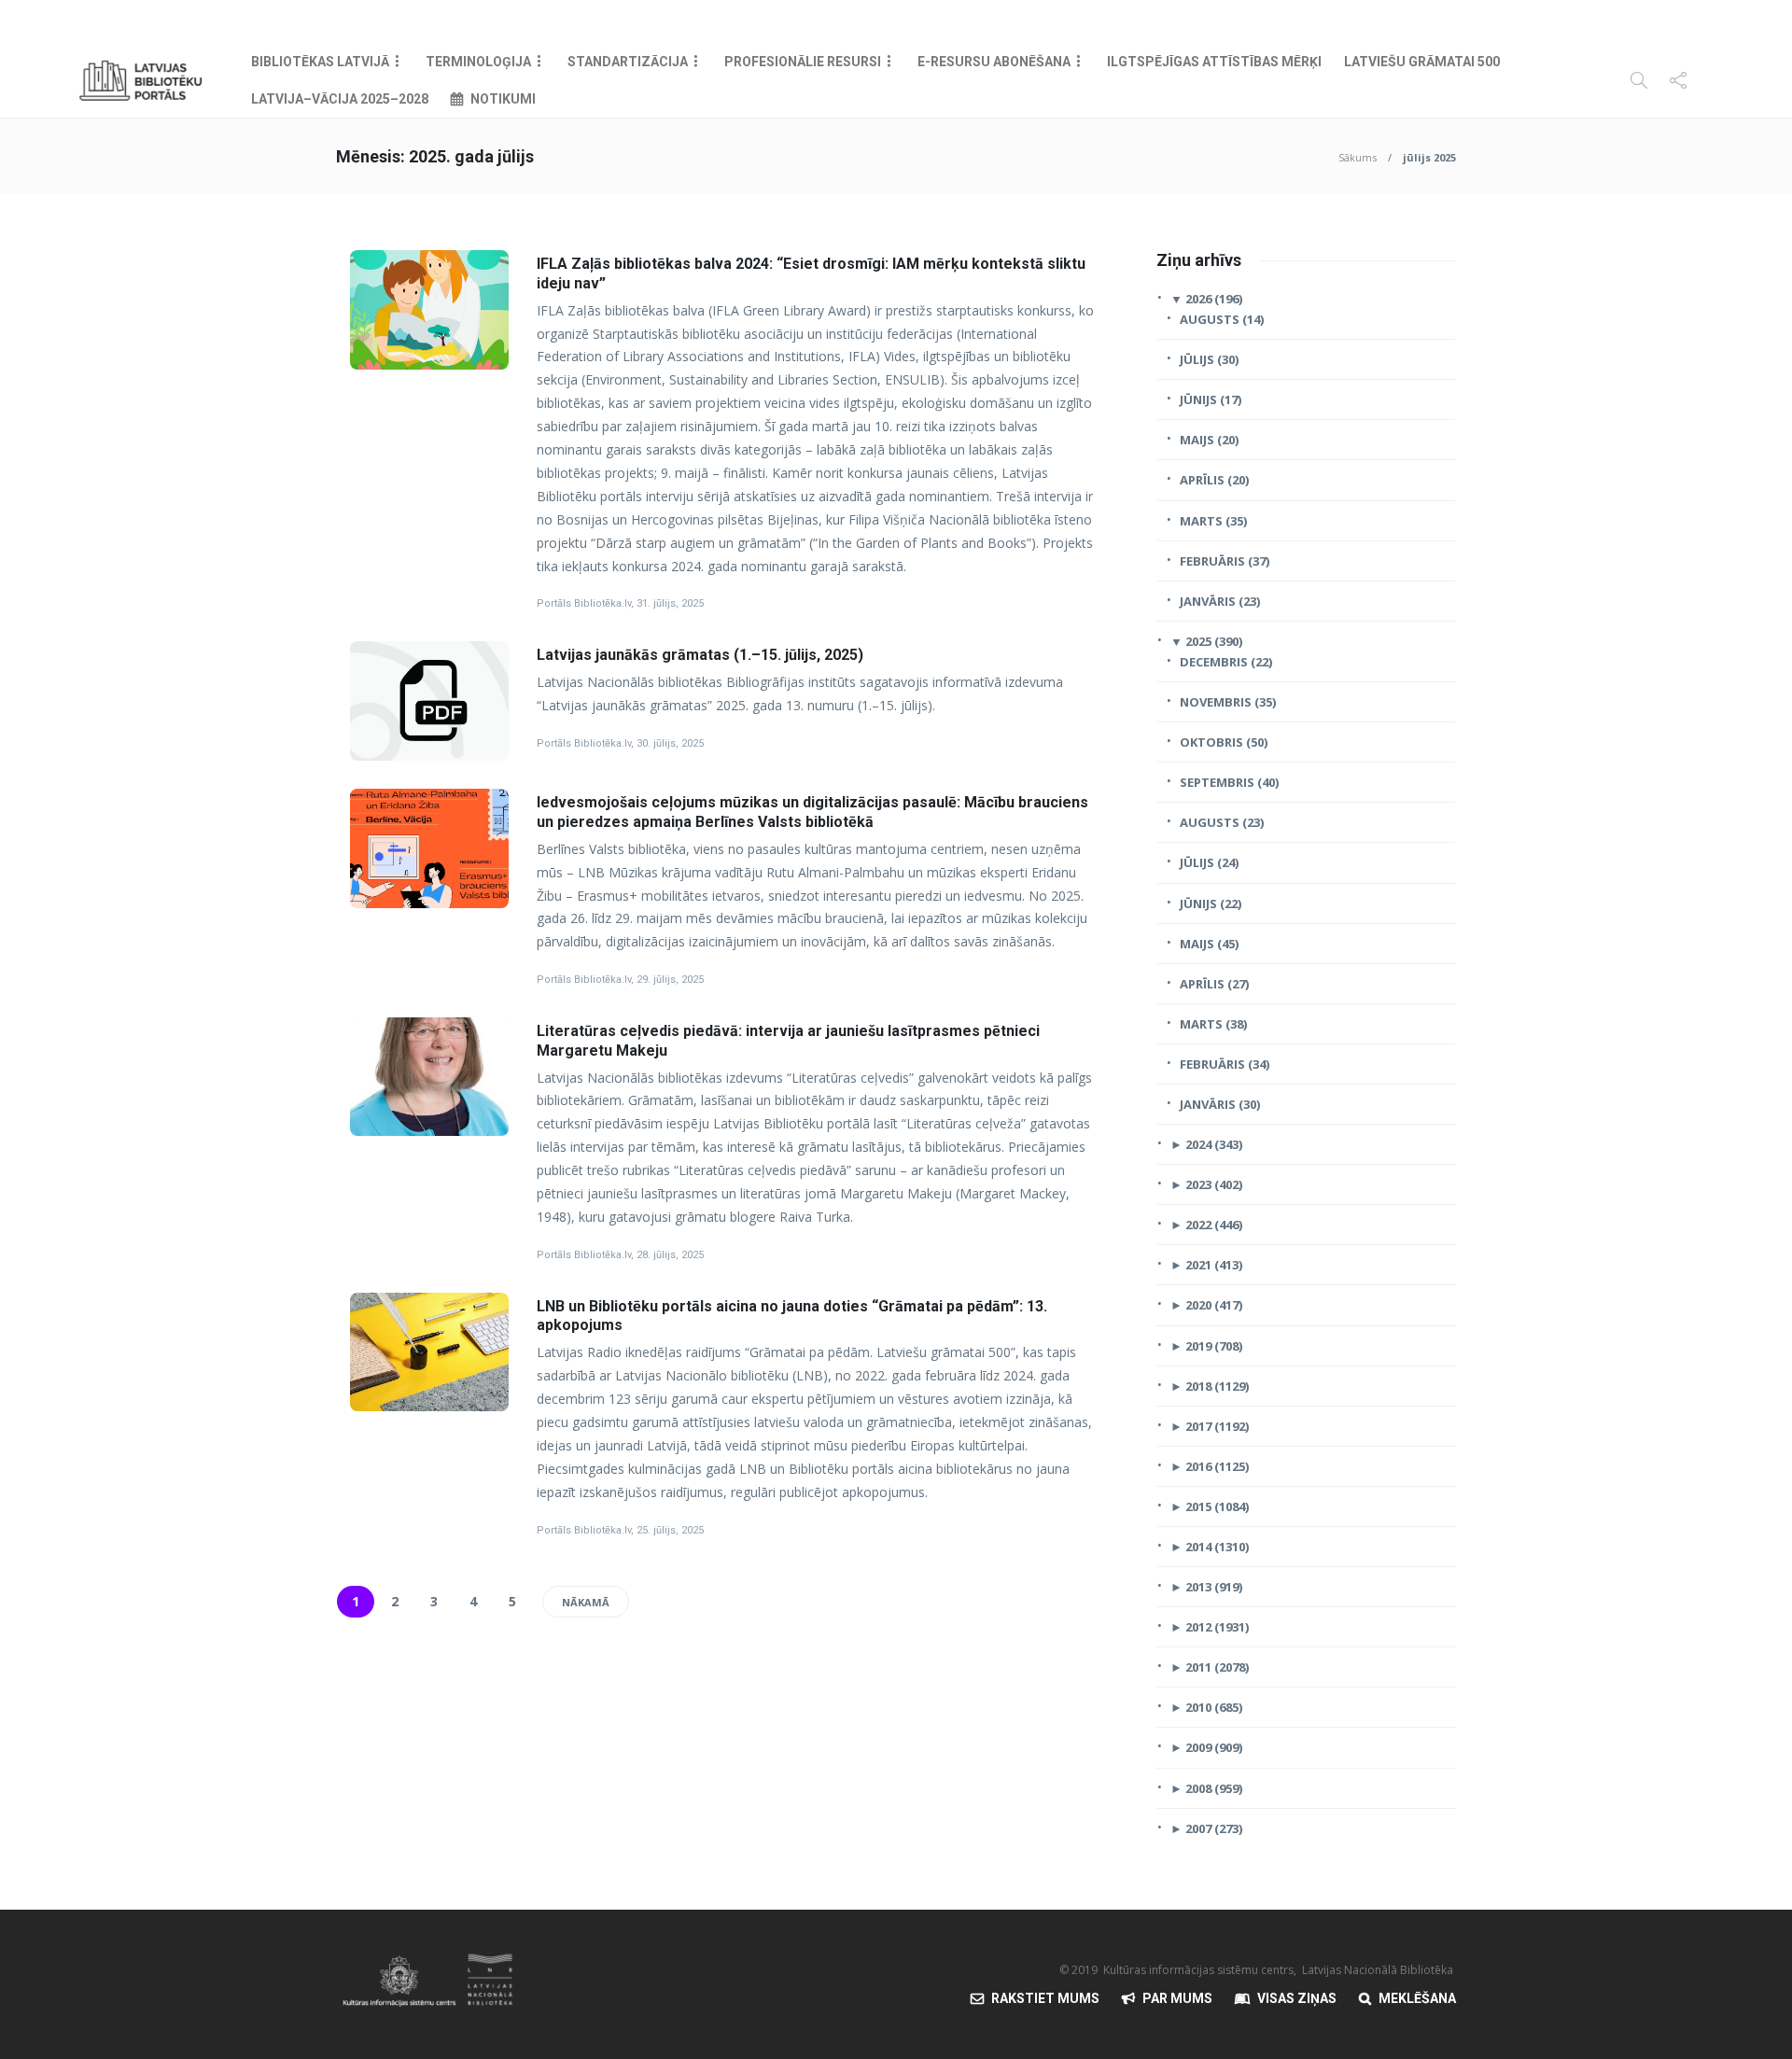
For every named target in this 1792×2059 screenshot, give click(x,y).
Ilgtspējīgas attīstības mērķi (1214, 62)
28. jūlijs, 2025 (670, 1255)
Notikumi (503, 99)
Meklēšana (1417, 1998)
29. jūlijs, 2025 (670, 980)
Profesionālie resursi (803, 62)
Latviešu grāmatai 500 (1422, 62)
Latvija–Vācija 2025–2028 (340, 99)
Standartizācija (628, 62)
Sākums (1358, 157)
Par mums (1177, 1998)
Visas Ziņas (1297, 1998)
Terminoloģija (478, 62)
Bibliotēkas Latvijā (320, 62)
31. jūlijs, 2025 (670, 603)
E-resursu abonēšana (994, 62)
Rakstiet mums (1045, 1998)
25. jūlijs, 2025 (670, 1530)
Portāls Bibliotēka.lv (584, 603)
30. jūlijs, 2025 (670, 743)
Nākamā (586, 1602)
